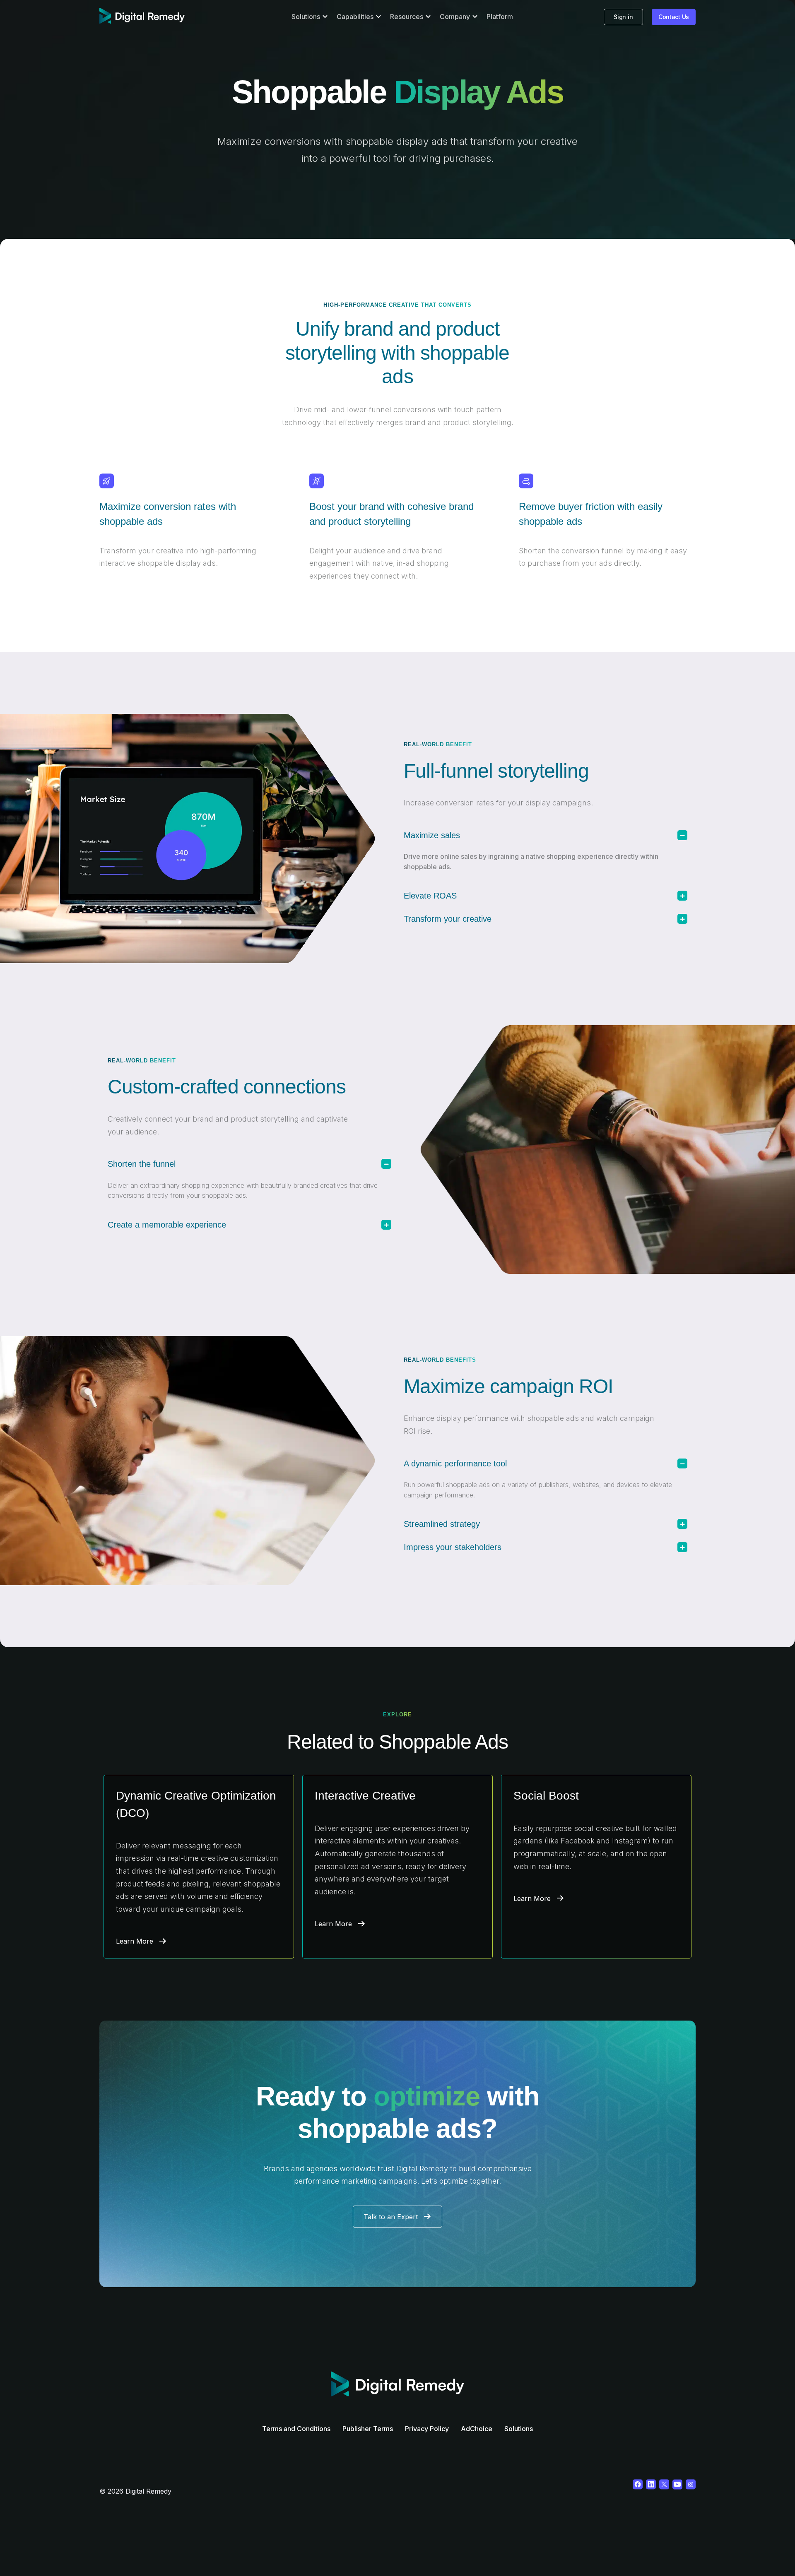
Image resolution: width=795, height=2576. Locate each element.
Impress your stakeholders (453, 1547)
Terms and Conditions (296, 2429)
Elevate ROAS (430, 896)
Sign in (623, 17)
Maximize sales (432, 835)
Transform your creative (448, 919)
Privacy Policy (427, 2429)
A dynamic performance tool (455, 1463)
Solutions (519, 2429)
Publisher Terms (368, 2429)
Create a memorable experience (167, 1225)
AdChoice (477, 2429)
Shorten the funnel (142, 1164)
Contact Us (674, 17)
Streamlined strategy (442, 1524)
